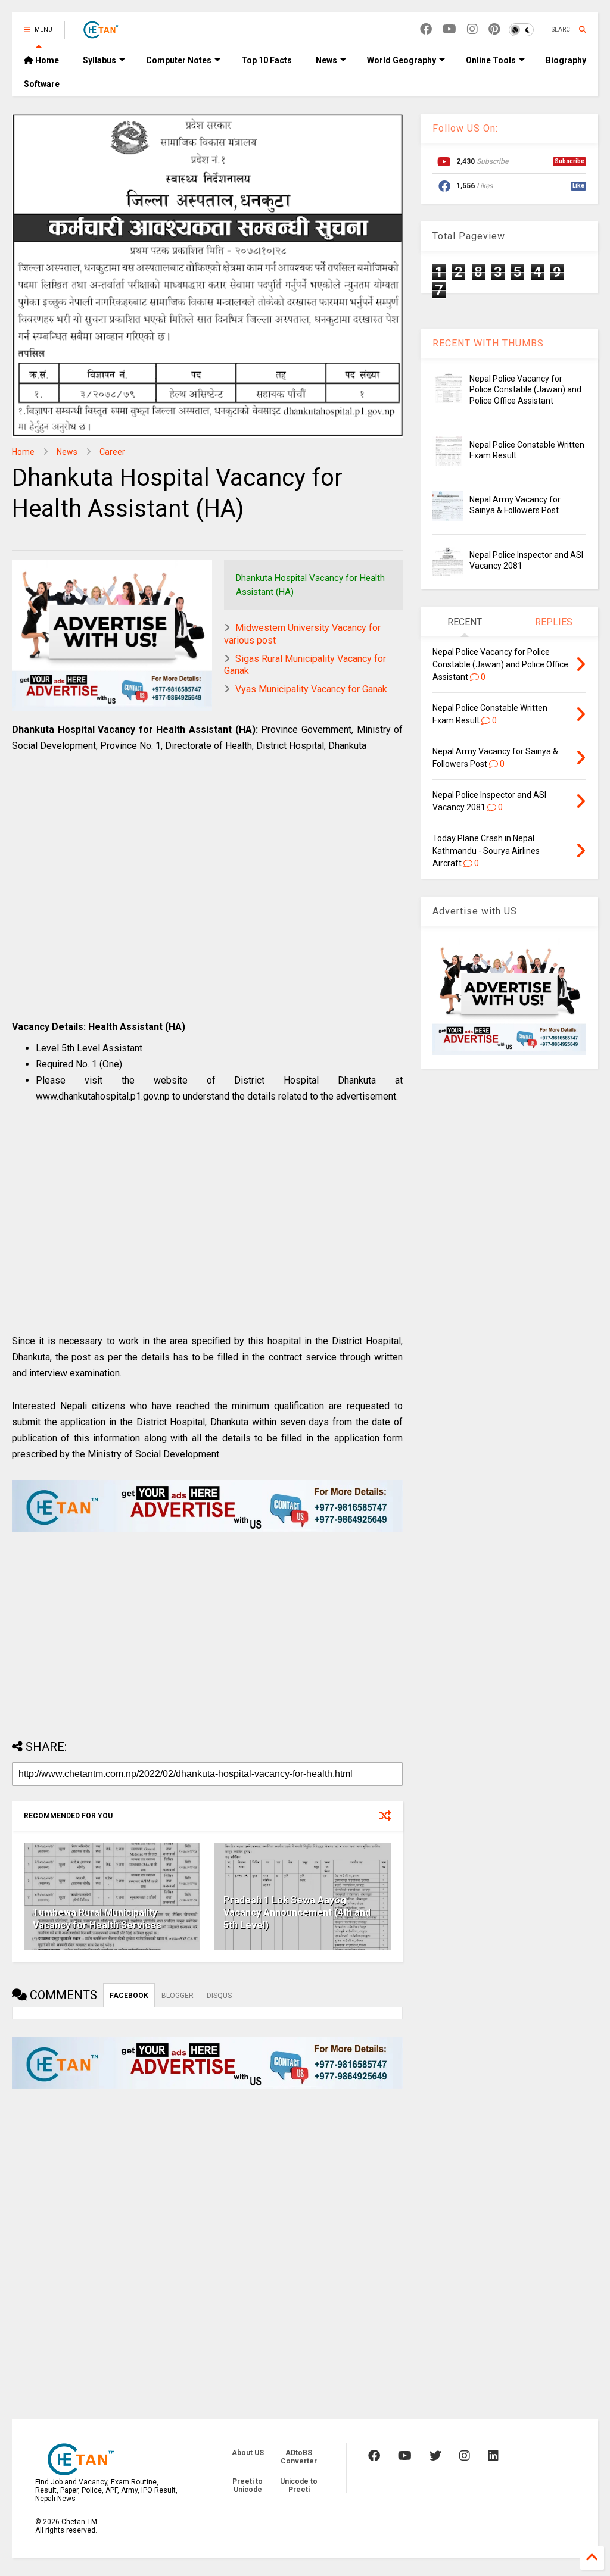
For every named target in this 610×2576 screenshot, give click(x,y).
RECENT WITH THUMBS (488, 343)
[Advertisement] (207, 899)
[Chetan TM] (101, 33)
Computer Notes (179, 60)
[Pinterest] (494, 29)
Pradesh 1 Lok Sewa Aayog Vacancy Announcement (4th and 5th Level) (297, 1913)
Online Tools (491, 60)
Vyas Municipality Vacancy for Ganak (311, 689)
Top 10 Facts (267, 60)
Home (46, 60)
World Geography (402, 60)
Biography (566, 60)
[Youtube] (449, 29)
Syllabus (99, 60)
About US (248, 2453)
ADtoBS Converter (299, 2457)
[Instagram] (472, 29)
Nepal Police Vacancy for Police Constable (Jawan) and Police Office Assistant (525, 389)
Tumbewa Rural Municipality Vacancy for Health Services (97, 1919)
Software (42, 84)
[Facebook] (426, 29)
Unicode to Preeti (299, 2486)
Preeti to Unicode (248, 2486)
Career (112, 452)
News (326, 60)
